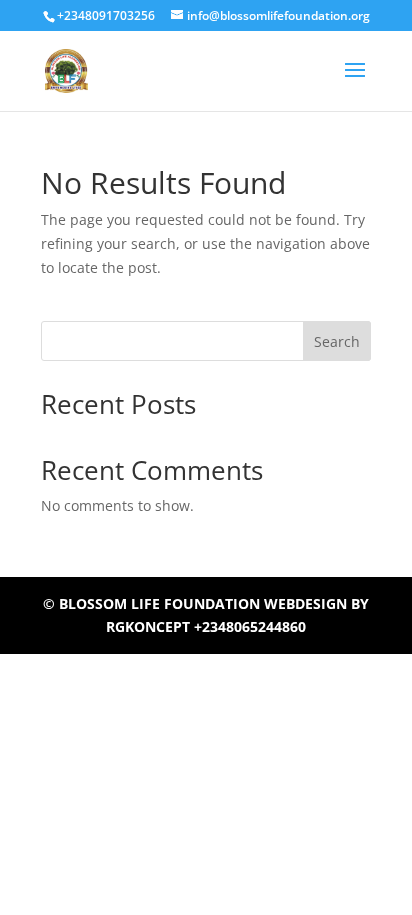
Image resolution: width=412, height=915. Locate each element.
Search (337, 341)
